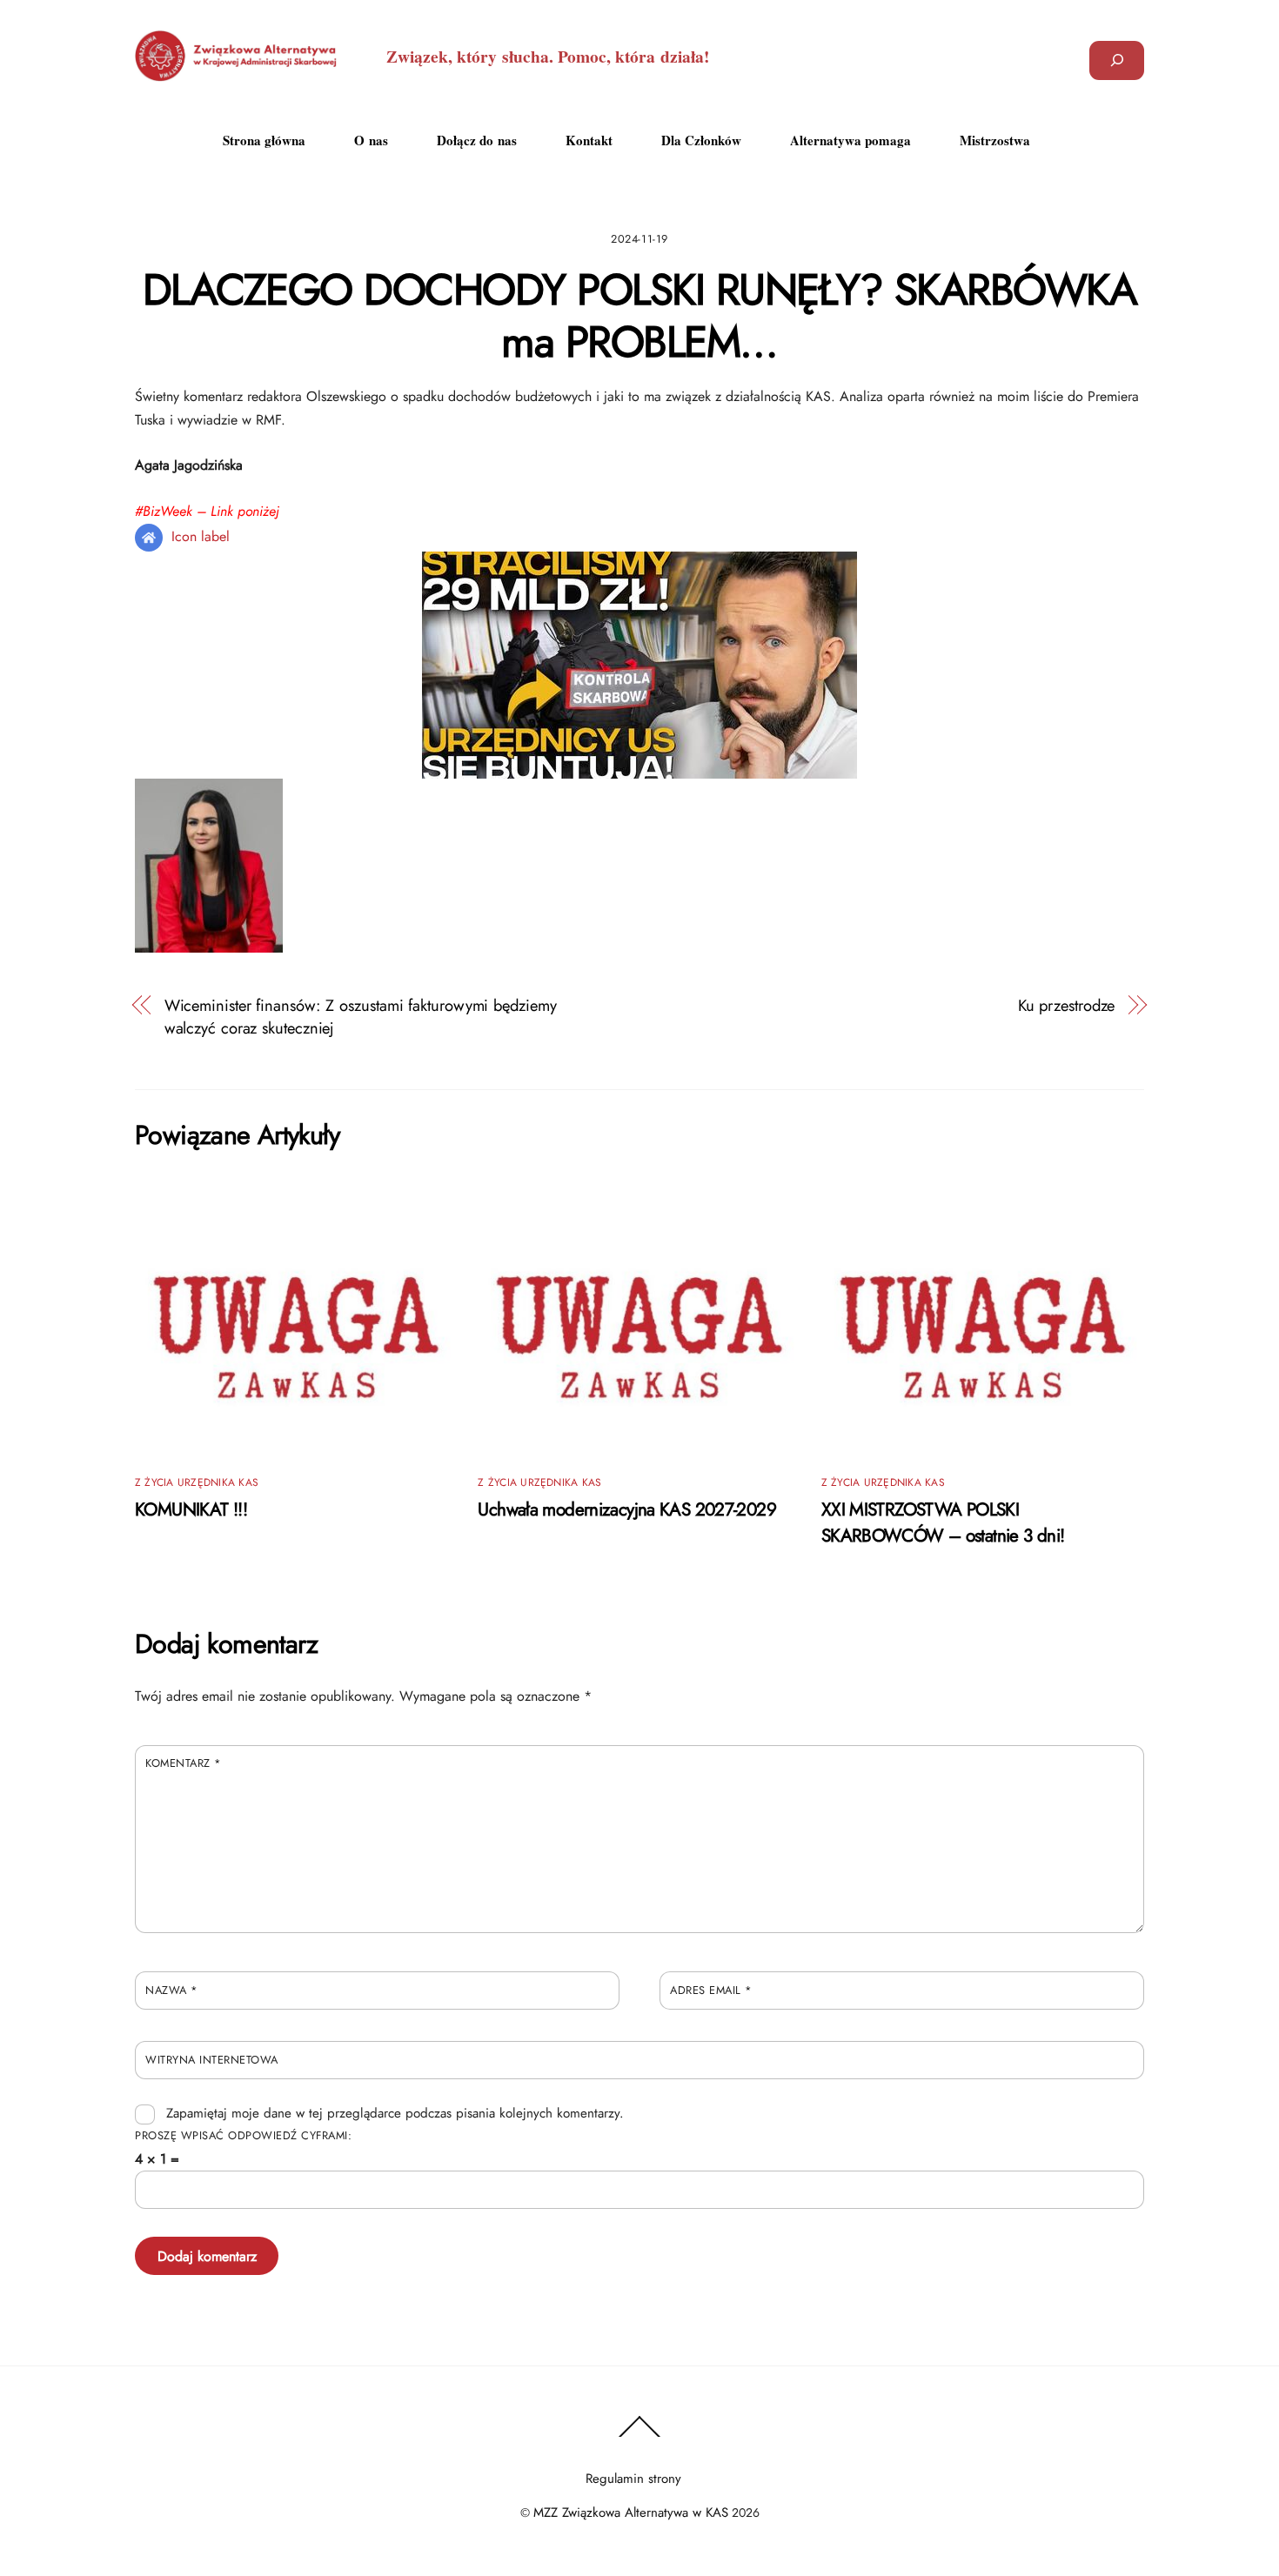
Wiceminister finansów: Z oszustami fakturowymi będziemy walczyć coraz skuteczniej (361, 1017)
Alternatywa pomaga (850, 140)
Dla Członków (701, 140)
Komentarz (184, 1763)
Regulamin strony (633, 2479)
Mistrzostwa (995, 140)
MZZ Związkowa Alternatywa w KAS (631, 2512)
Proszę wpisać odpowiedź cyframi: (243, 2135)
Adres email (711, 1990)
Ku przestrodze (1067, 1006)
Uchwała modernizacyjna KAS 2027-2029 (627, 1509)
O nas (371, 140)
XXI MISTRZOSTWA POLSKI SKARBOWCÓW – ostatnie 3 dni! (943, 1522)
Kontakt (589, 140)
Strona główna (264, 140)
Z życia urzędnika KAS (197, 1482)
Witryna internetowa (212, 2060)
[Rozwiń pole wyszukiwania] (1117, 60)
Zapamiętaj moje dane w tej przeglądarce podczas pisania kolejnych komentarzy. (395, 2113)
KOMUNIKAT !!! (191, 1509)
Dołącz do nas (477, 140)
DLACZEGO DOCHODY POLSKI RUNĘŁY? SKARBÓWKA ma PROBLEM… (640, 316)
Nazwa (172, 1990)
